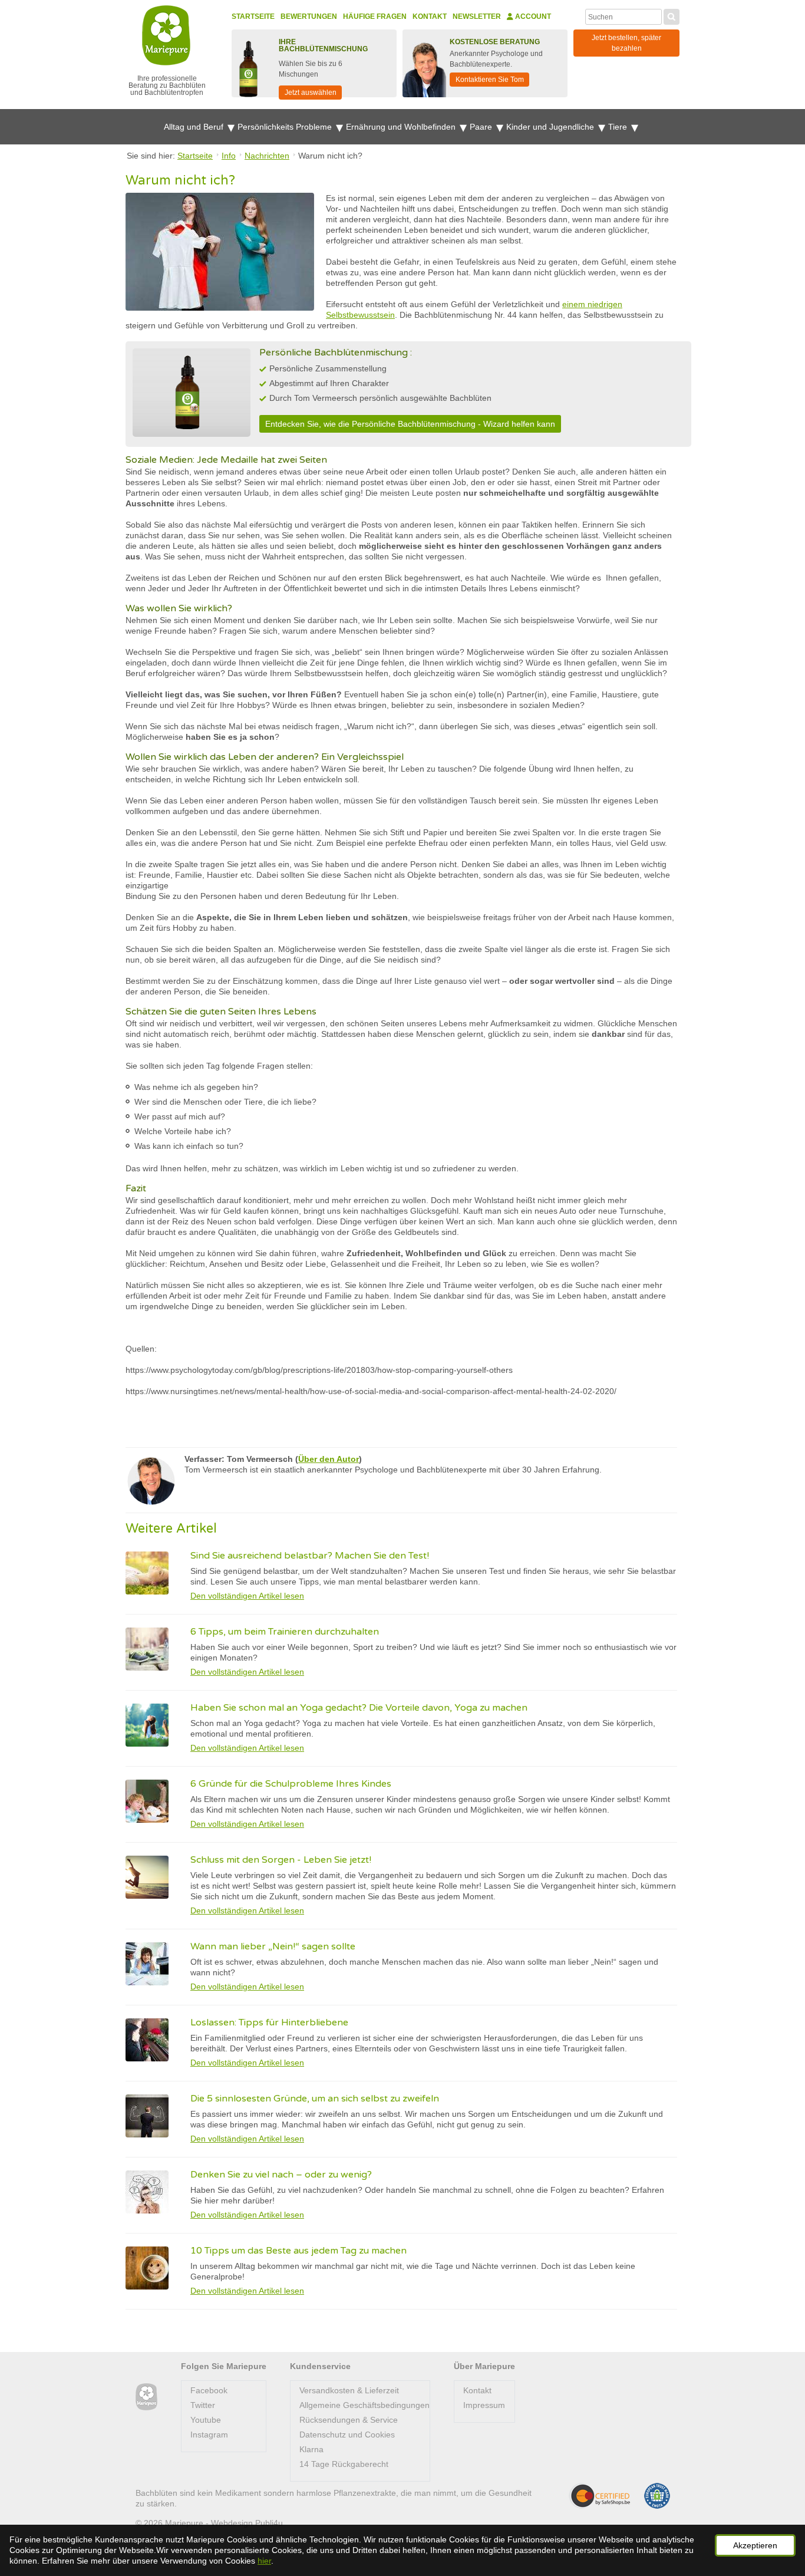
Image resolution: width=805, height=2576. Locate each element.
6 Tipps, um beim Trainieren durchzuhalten (285, 1632)
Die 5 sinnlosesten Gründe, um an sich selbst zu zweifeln (315, 2099)
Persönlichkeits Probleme (286, 127)
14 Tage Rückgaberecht (344, 2464)
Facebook (209, 2390)
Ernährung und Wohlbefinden (402, 127)
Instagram (209, 2435)
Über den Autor (329, 1459)
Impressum (484, 2405)
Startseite (253, 17)
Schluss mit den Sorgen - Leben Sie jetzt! (281, 1860)
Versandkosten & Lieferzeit (349, 2390)
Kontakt (430, 17)
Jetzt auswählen (311, 93)
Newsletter (477, 17)
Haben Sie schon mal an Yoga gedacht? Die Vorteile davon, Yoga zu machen (359, 1708)
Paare (482, 127)
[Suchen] (672, 15)
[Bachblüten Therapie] (146, 2397)
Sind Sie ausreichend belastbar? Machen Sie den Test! (310, 1556)
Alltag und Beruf (195, 127)
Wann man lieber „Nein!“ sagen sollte (273, 1946)
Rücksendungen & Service (349, 2420)
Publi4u (269, 2523)
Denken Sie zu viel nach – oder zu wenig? (281, 2175)
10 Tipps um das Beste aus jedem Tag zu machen (298, 2251)
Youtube (206, 2420)
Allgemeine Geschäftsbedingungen (364, 2405)
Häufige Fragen (375, 17)
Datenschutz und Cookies (347, 2435)
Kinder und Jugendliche (551, 127)
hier (264, 2561)
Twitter (203, 2405)
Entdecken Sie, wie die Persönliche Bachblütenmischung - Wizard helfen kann (410, 424)
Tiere (619, 127)
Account (532, 17)
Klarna (311, 2449)
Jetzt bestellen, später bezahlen (626, 43)
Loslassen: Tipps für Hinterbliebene (269, 2022)
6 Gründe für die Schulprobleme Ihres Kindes (291, 1784)
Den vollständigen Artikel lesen (247, 1596)
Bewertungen (309, 17)
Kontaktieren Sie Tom (490, 80)
